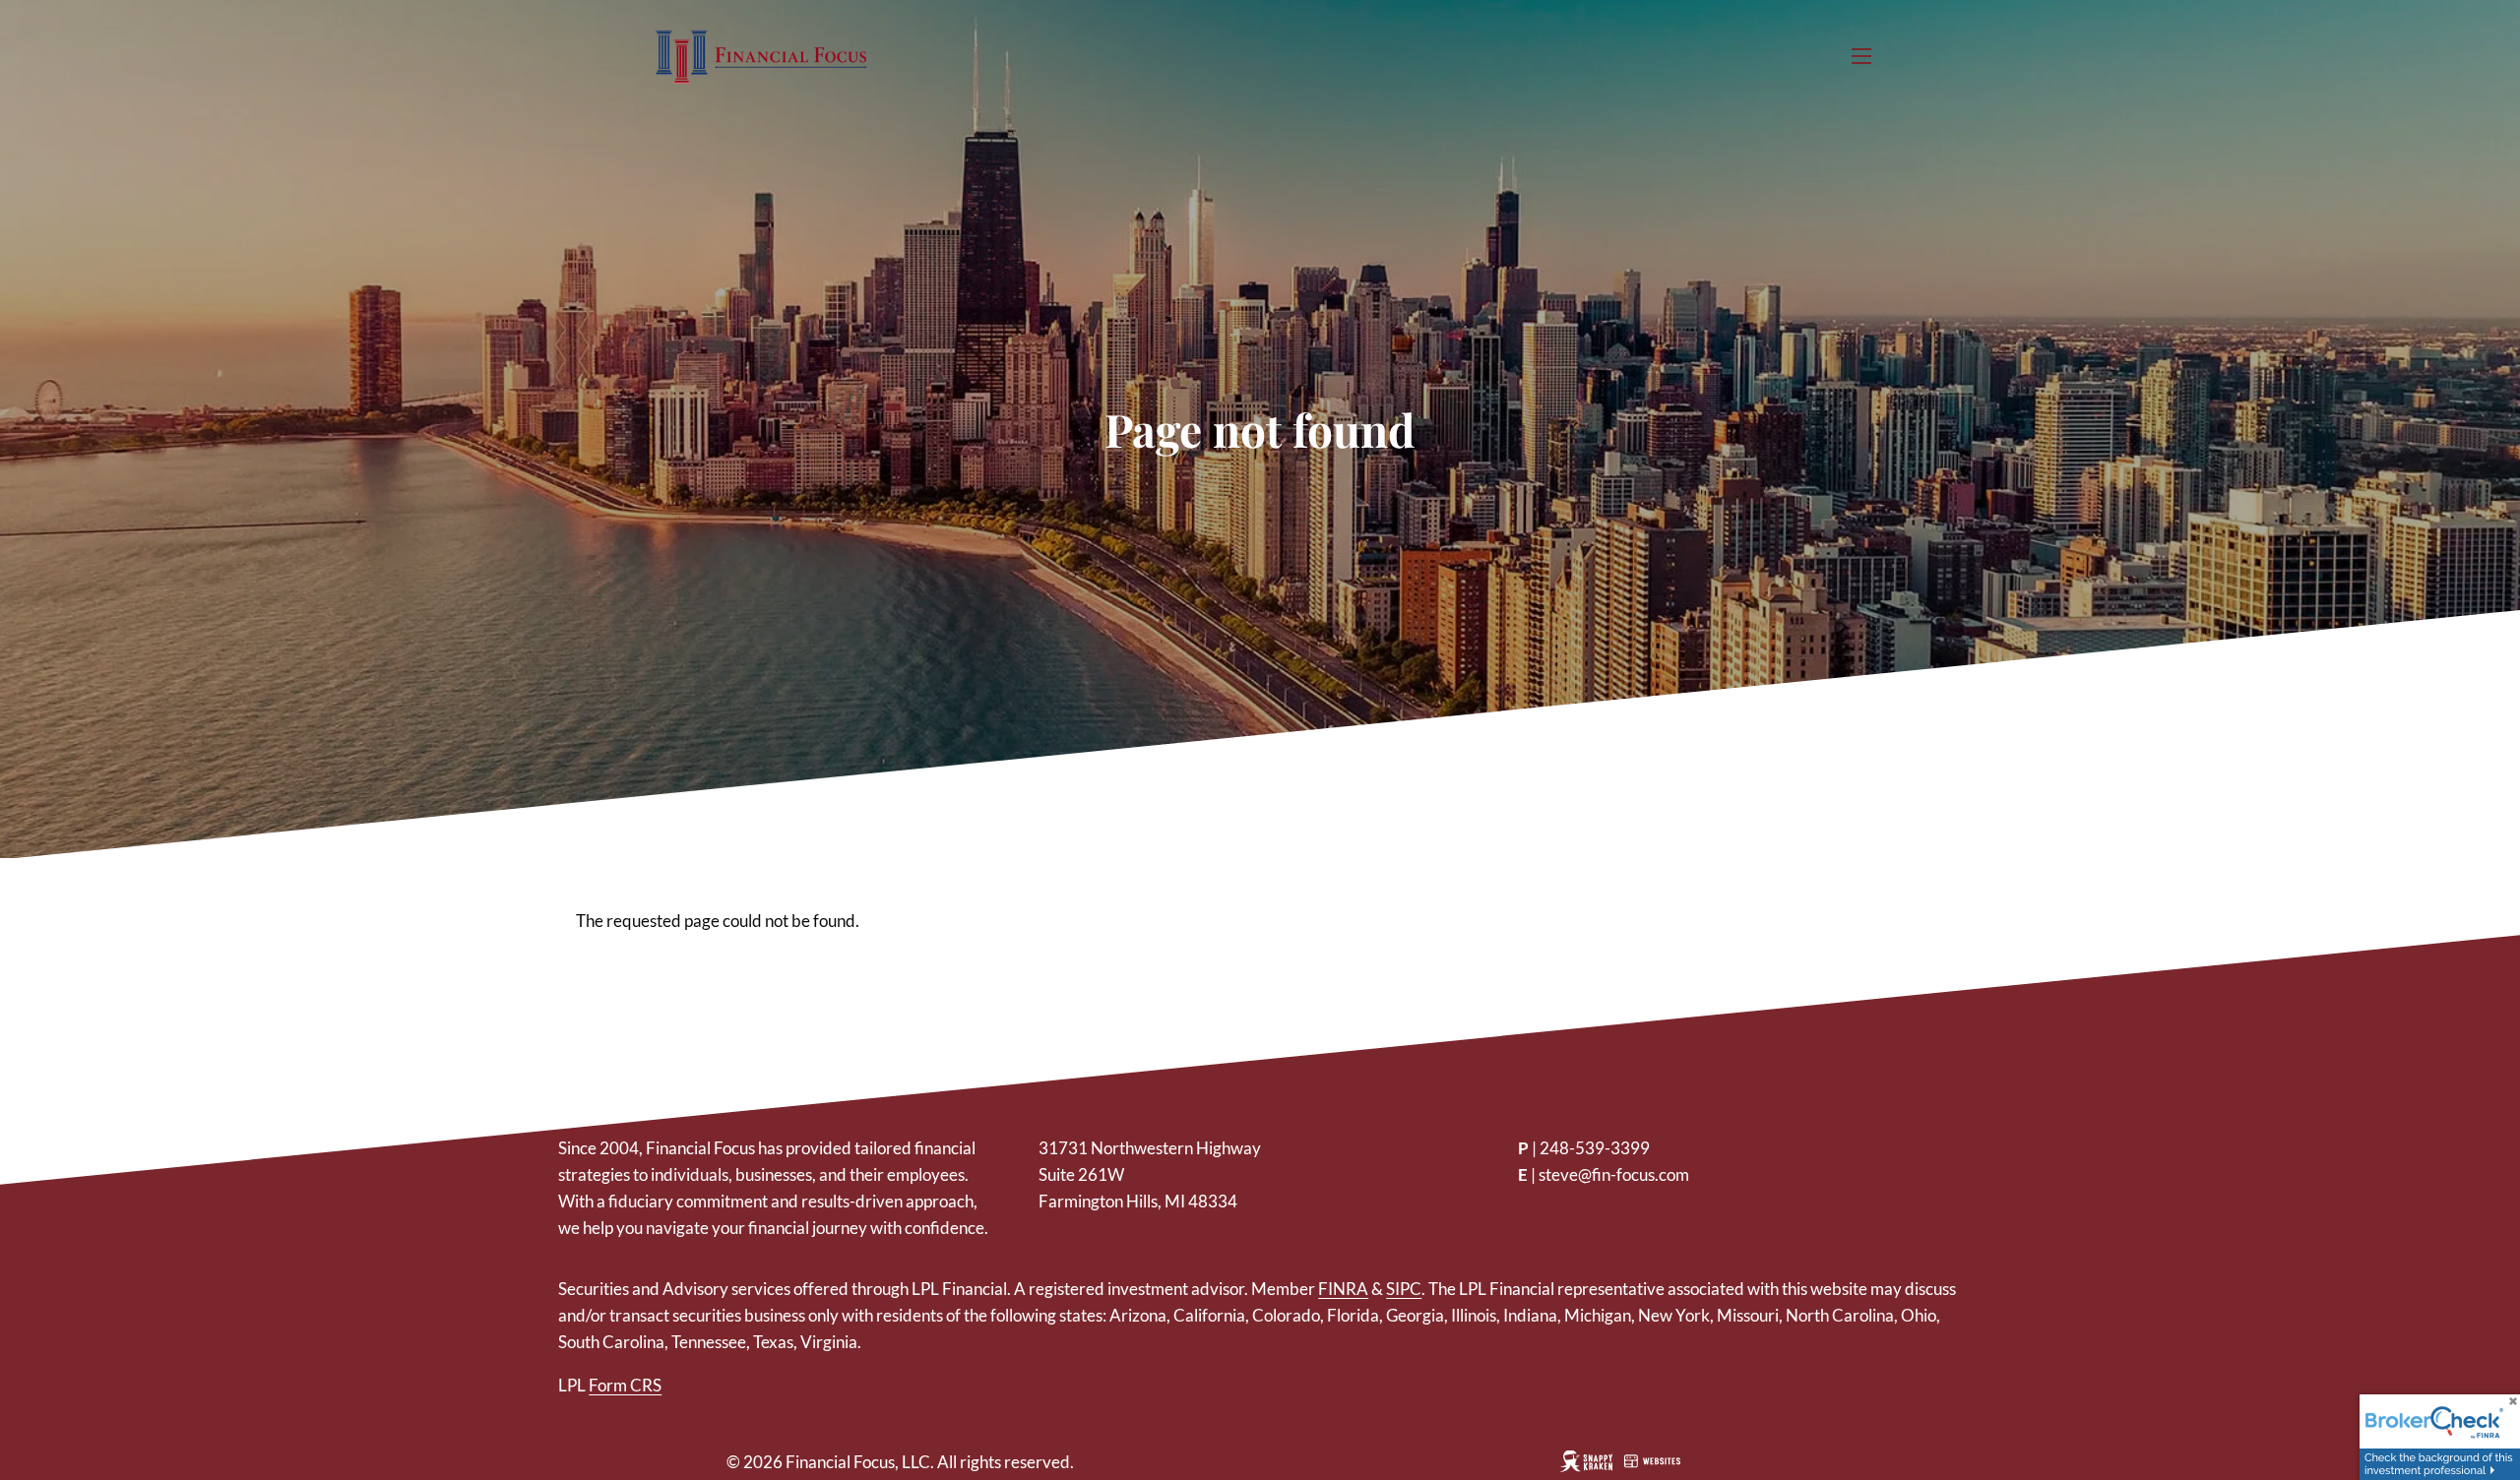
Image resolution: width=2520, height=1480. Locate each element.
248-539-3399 (1595, 1148)
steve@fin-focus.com (1614, 1174)
